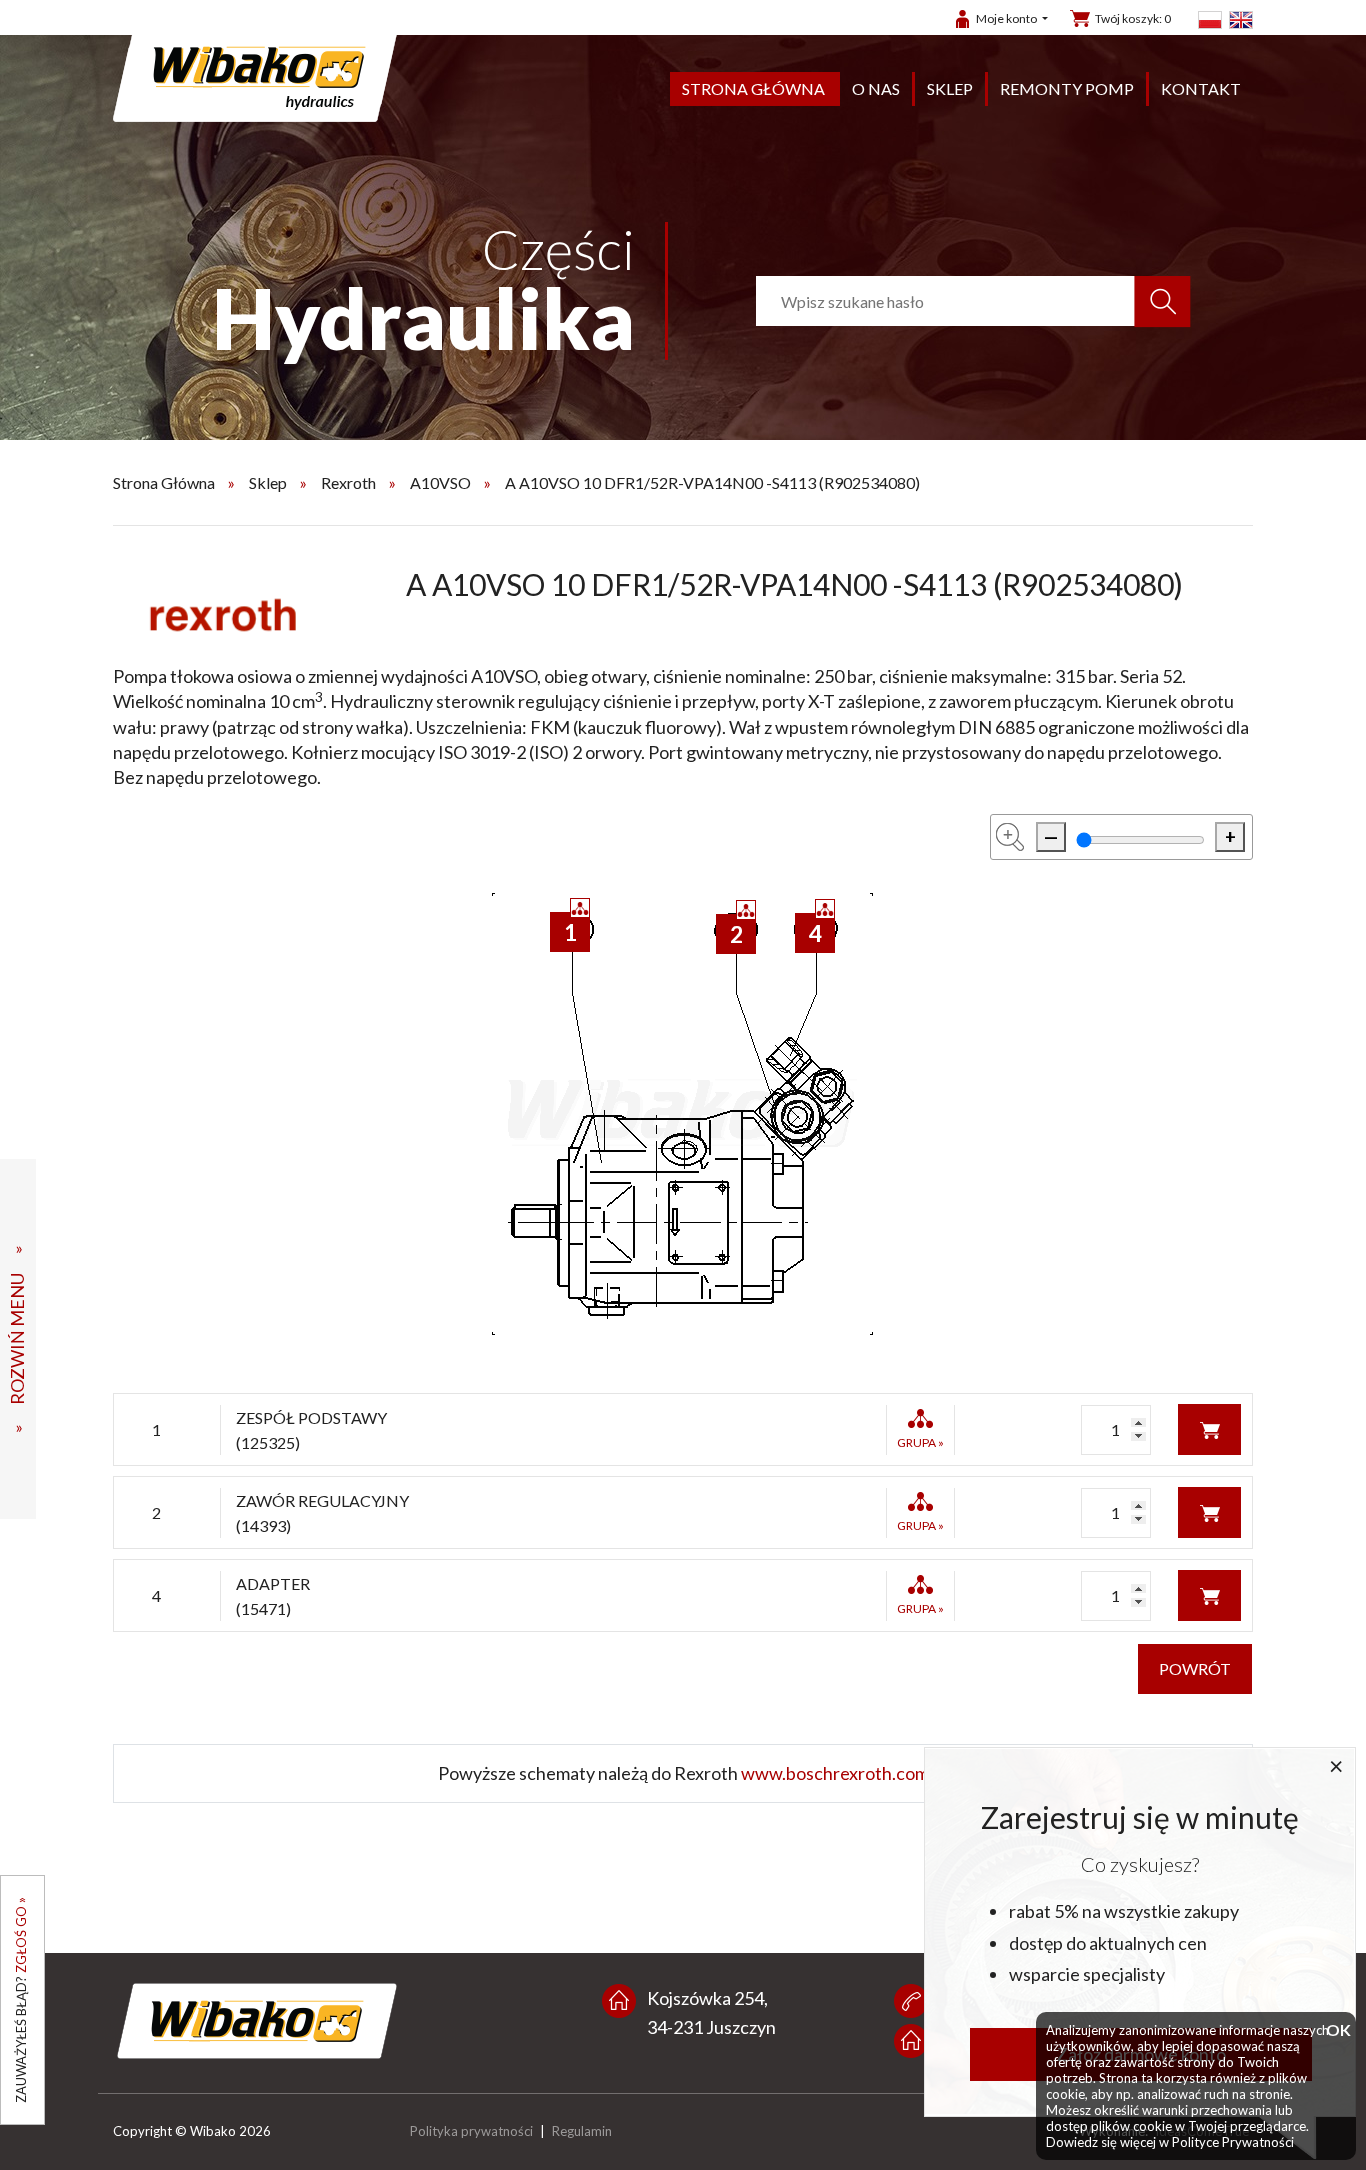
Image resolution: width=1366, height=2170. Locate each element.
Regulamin (582, 2131)
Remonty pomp (1067, 88)
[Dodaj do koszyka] (1209, 1427)
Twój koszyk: (1133, 18)
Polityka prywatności (471, 2131)
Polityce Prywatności (1233, 2142)
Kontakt (1201, 88)
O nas (876, 88)
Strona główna (753, 88)
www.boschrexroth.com (835, 1773)
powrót (1195, 1668)
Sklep (950, 88)
